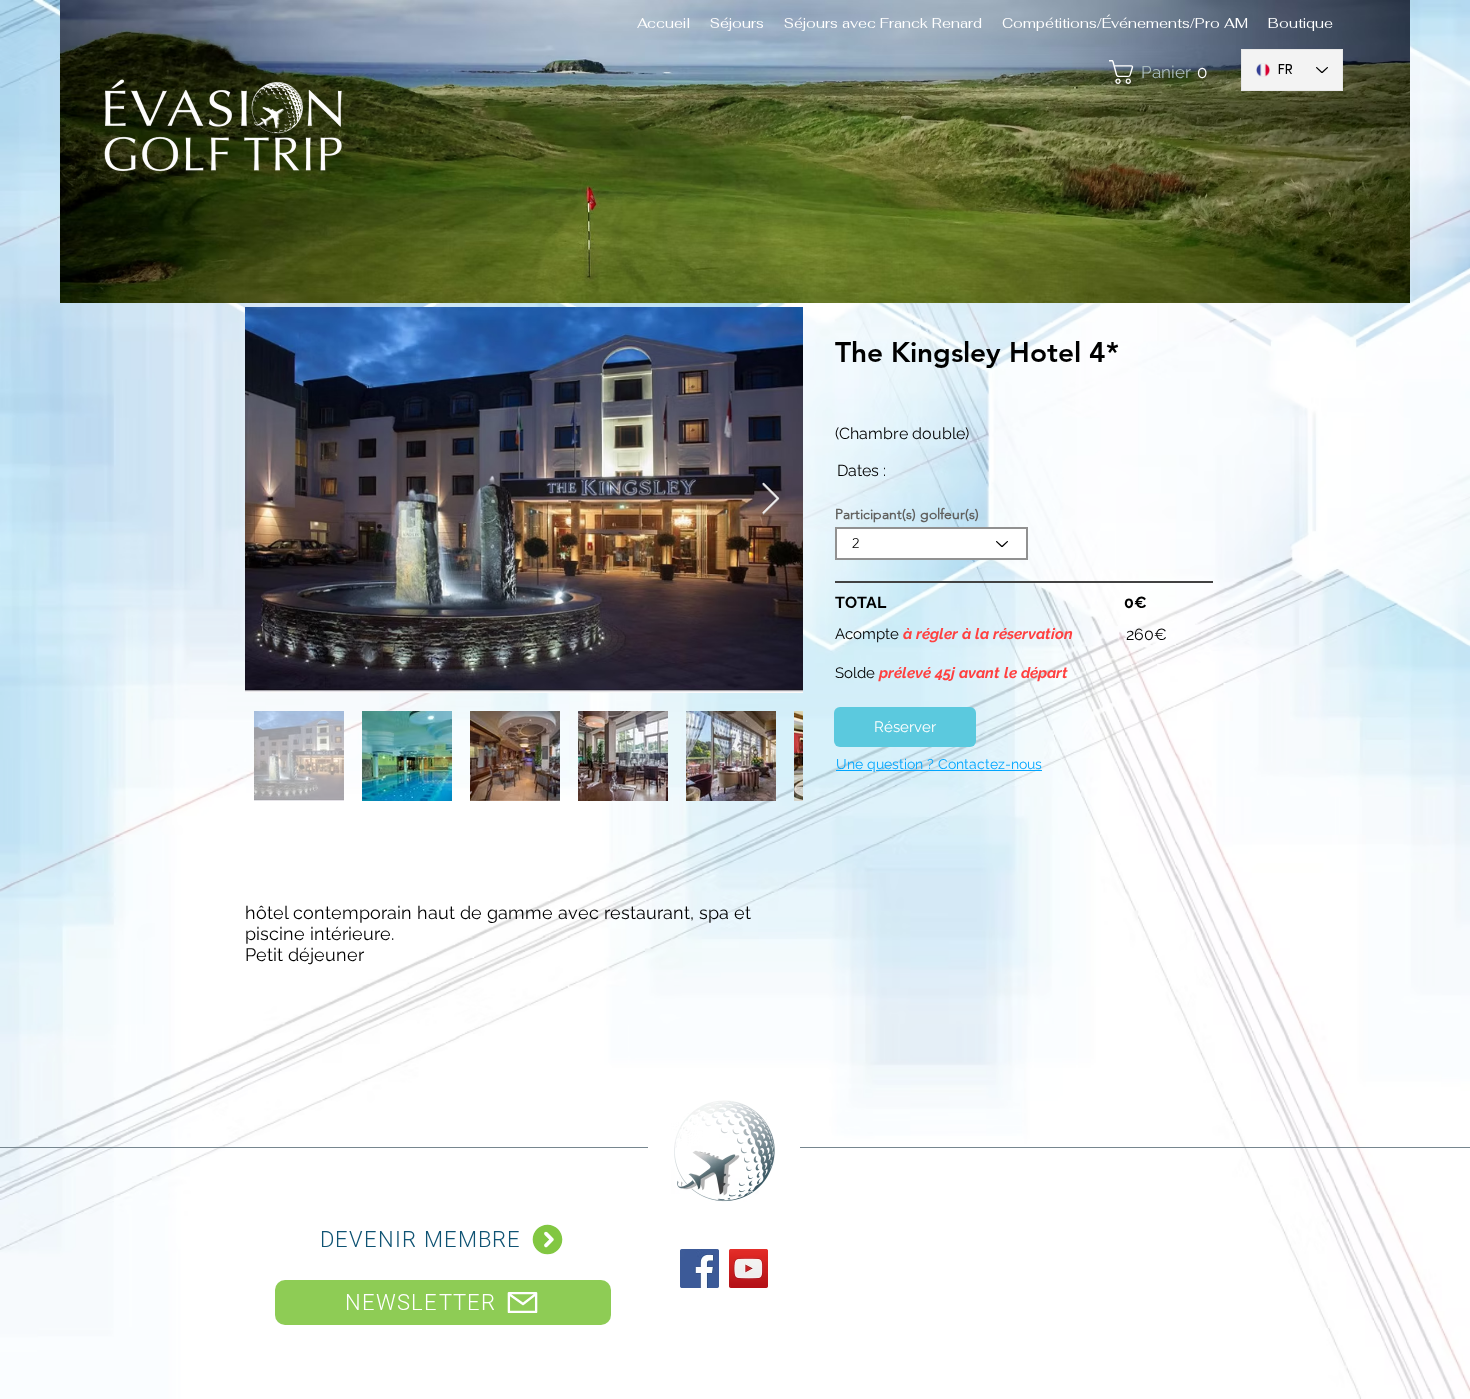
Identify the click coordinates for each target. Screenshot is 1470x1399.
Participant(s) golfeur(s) (907, 514)
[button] (1164, 72)
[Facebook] (699, 1268)
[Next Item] (770, 500)
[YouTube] (748, 1268)
